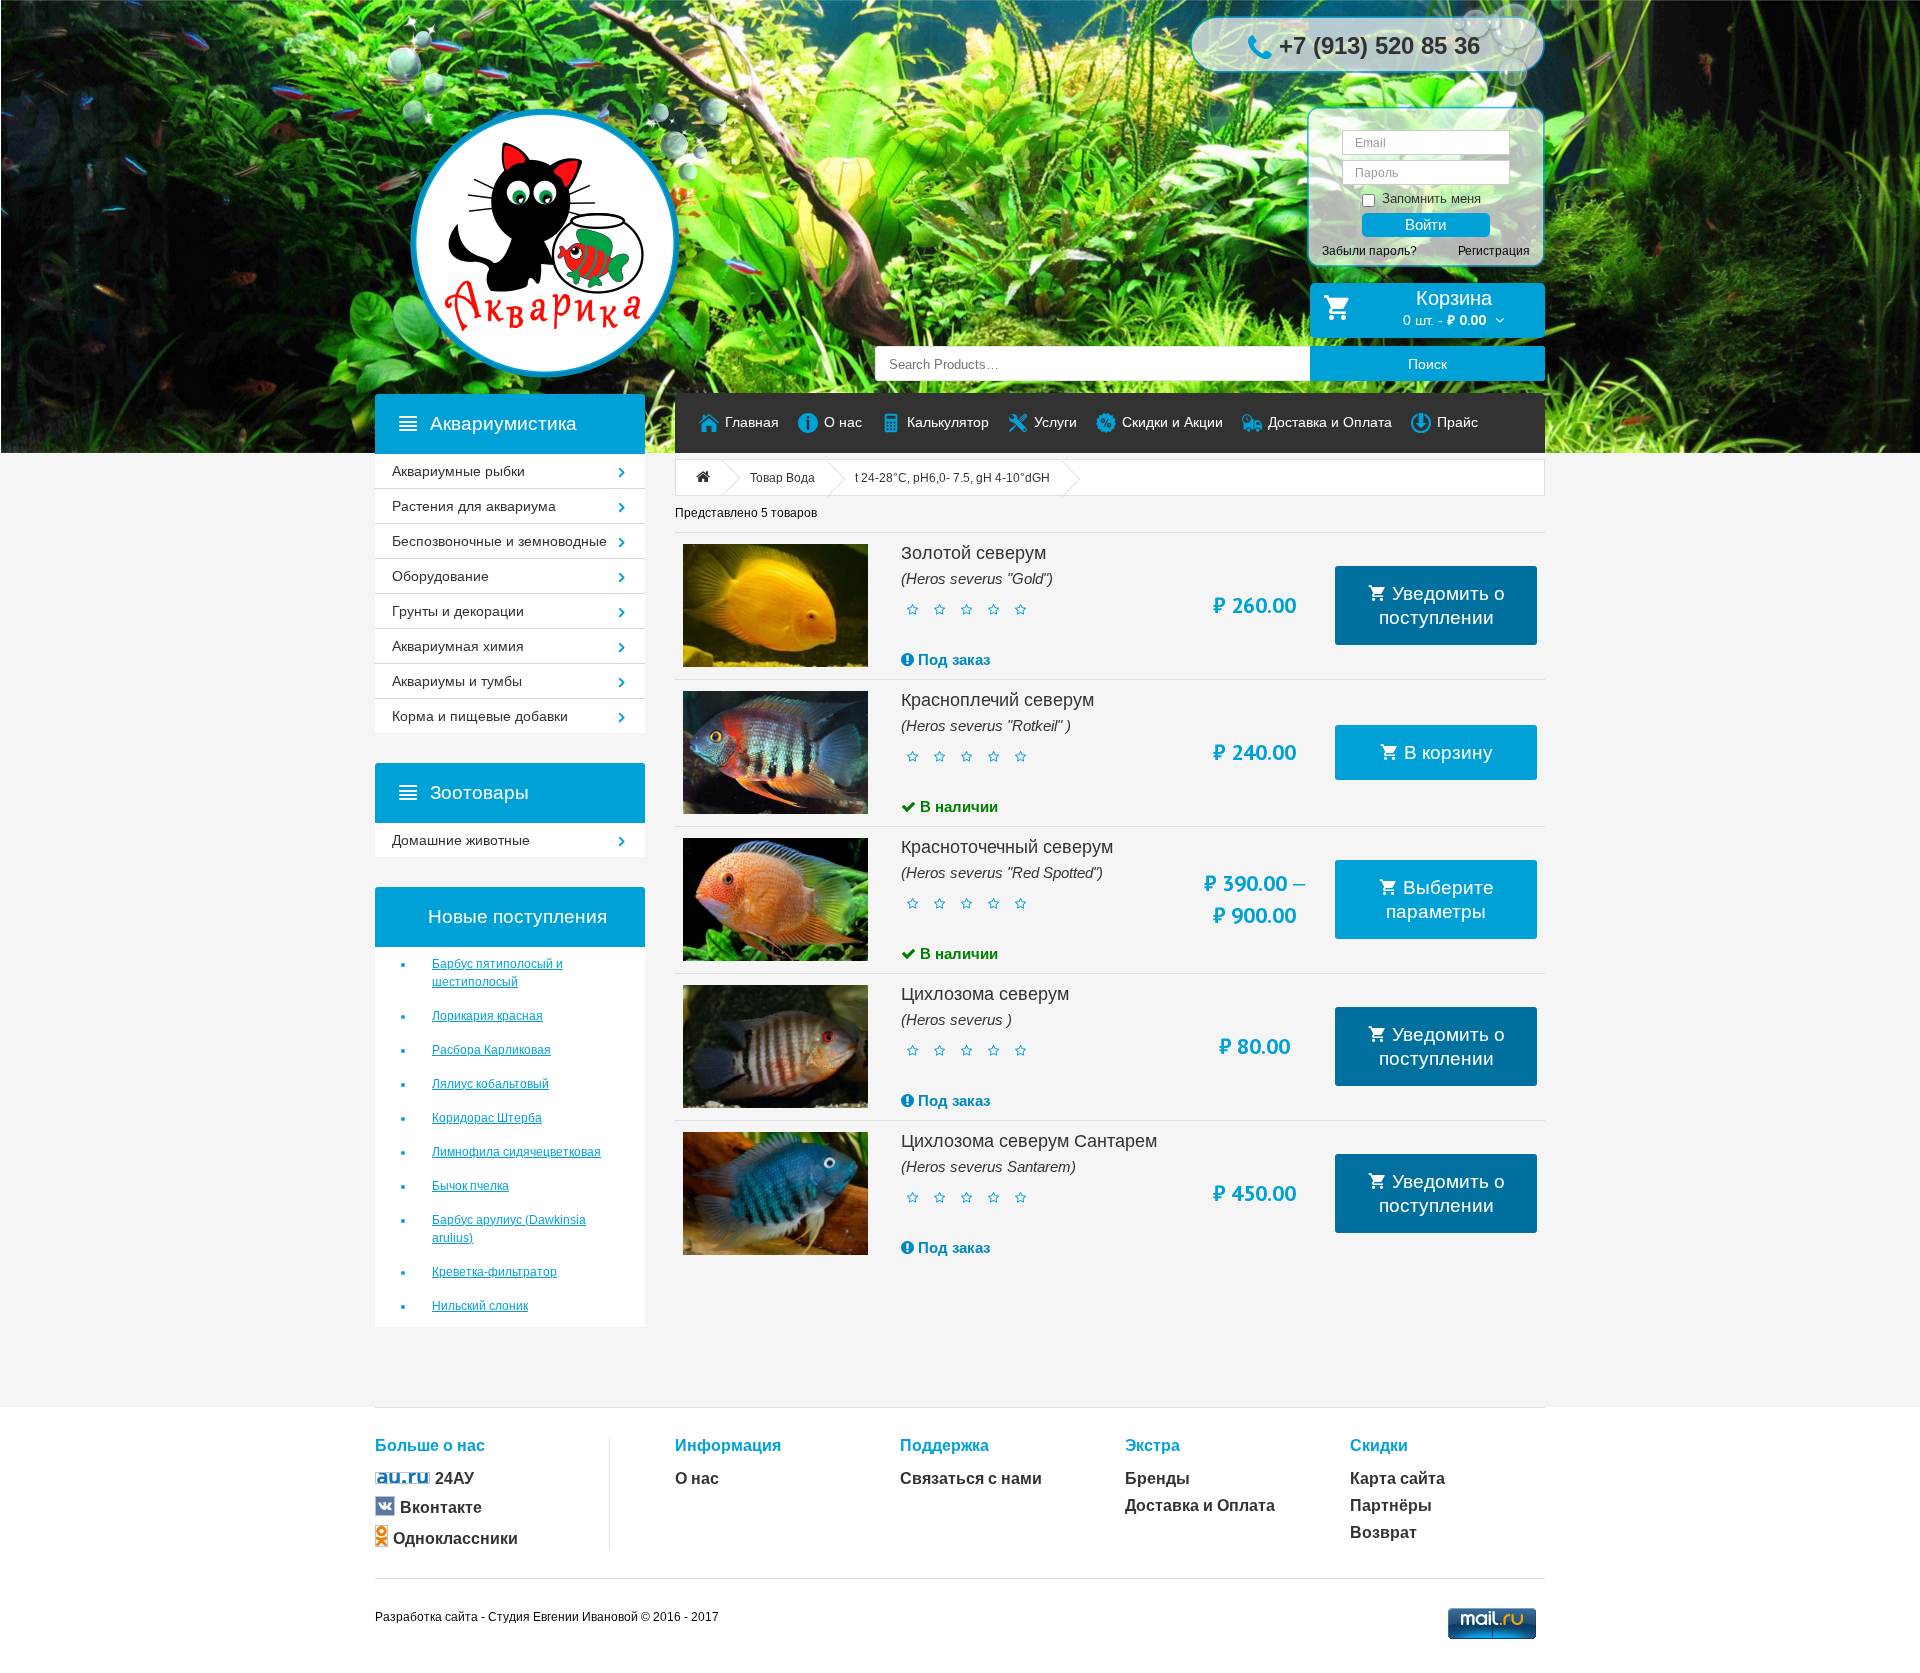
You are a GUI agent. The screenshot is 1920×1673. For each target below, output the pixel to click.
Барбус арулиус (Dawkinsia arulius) (509, 1229)
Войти (1425, 224)
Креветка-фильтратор (494, 1272)
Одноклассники (455, 1538)
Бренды (1157, 1478)
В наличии (957, 806)
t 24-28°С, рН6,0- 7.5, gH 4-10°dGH (952, 478)
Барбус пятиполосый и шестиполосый (497, 973)
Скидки (1379, 1445)
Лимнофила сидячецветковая (516, 1152)
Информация (728, 1445)
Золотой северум (973, 553)
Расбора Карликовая (491, 1050)
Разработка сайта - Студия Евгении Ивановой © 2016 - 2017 (547, 1617)
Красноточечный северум (1007, 847)
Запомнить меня (1431, 198)
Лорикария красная (487, 1016)
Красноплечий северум (997, 700)
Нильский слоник (480, 1306)
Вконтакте (441, 1507)
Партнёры (1391, 1505)
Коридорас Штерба (487, 1118)
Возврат (1383, 1532)
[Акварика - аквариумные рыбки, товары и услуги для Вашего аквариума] (565, 203)
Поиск (1427, 364)
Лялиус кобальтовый (490, 1084)
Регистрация (1494, 251)
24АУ (454, 1478)
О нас (697, 1478)
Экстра (1152, 1445)
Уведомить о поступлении (1442, 605)
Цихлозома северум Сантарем (1029, 1141)
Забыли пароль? (1369, 251)
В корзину (1446, 752)
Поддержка (944, 1445)
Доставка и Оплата (1200, 1505)
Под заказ (952, 659)
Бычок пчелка (470, 1186)
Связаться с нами (971, 1478)
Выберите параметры (1440, 899)
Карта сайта (1397, 1478)
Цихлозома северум (985, 994)
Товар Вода (782, 478)
